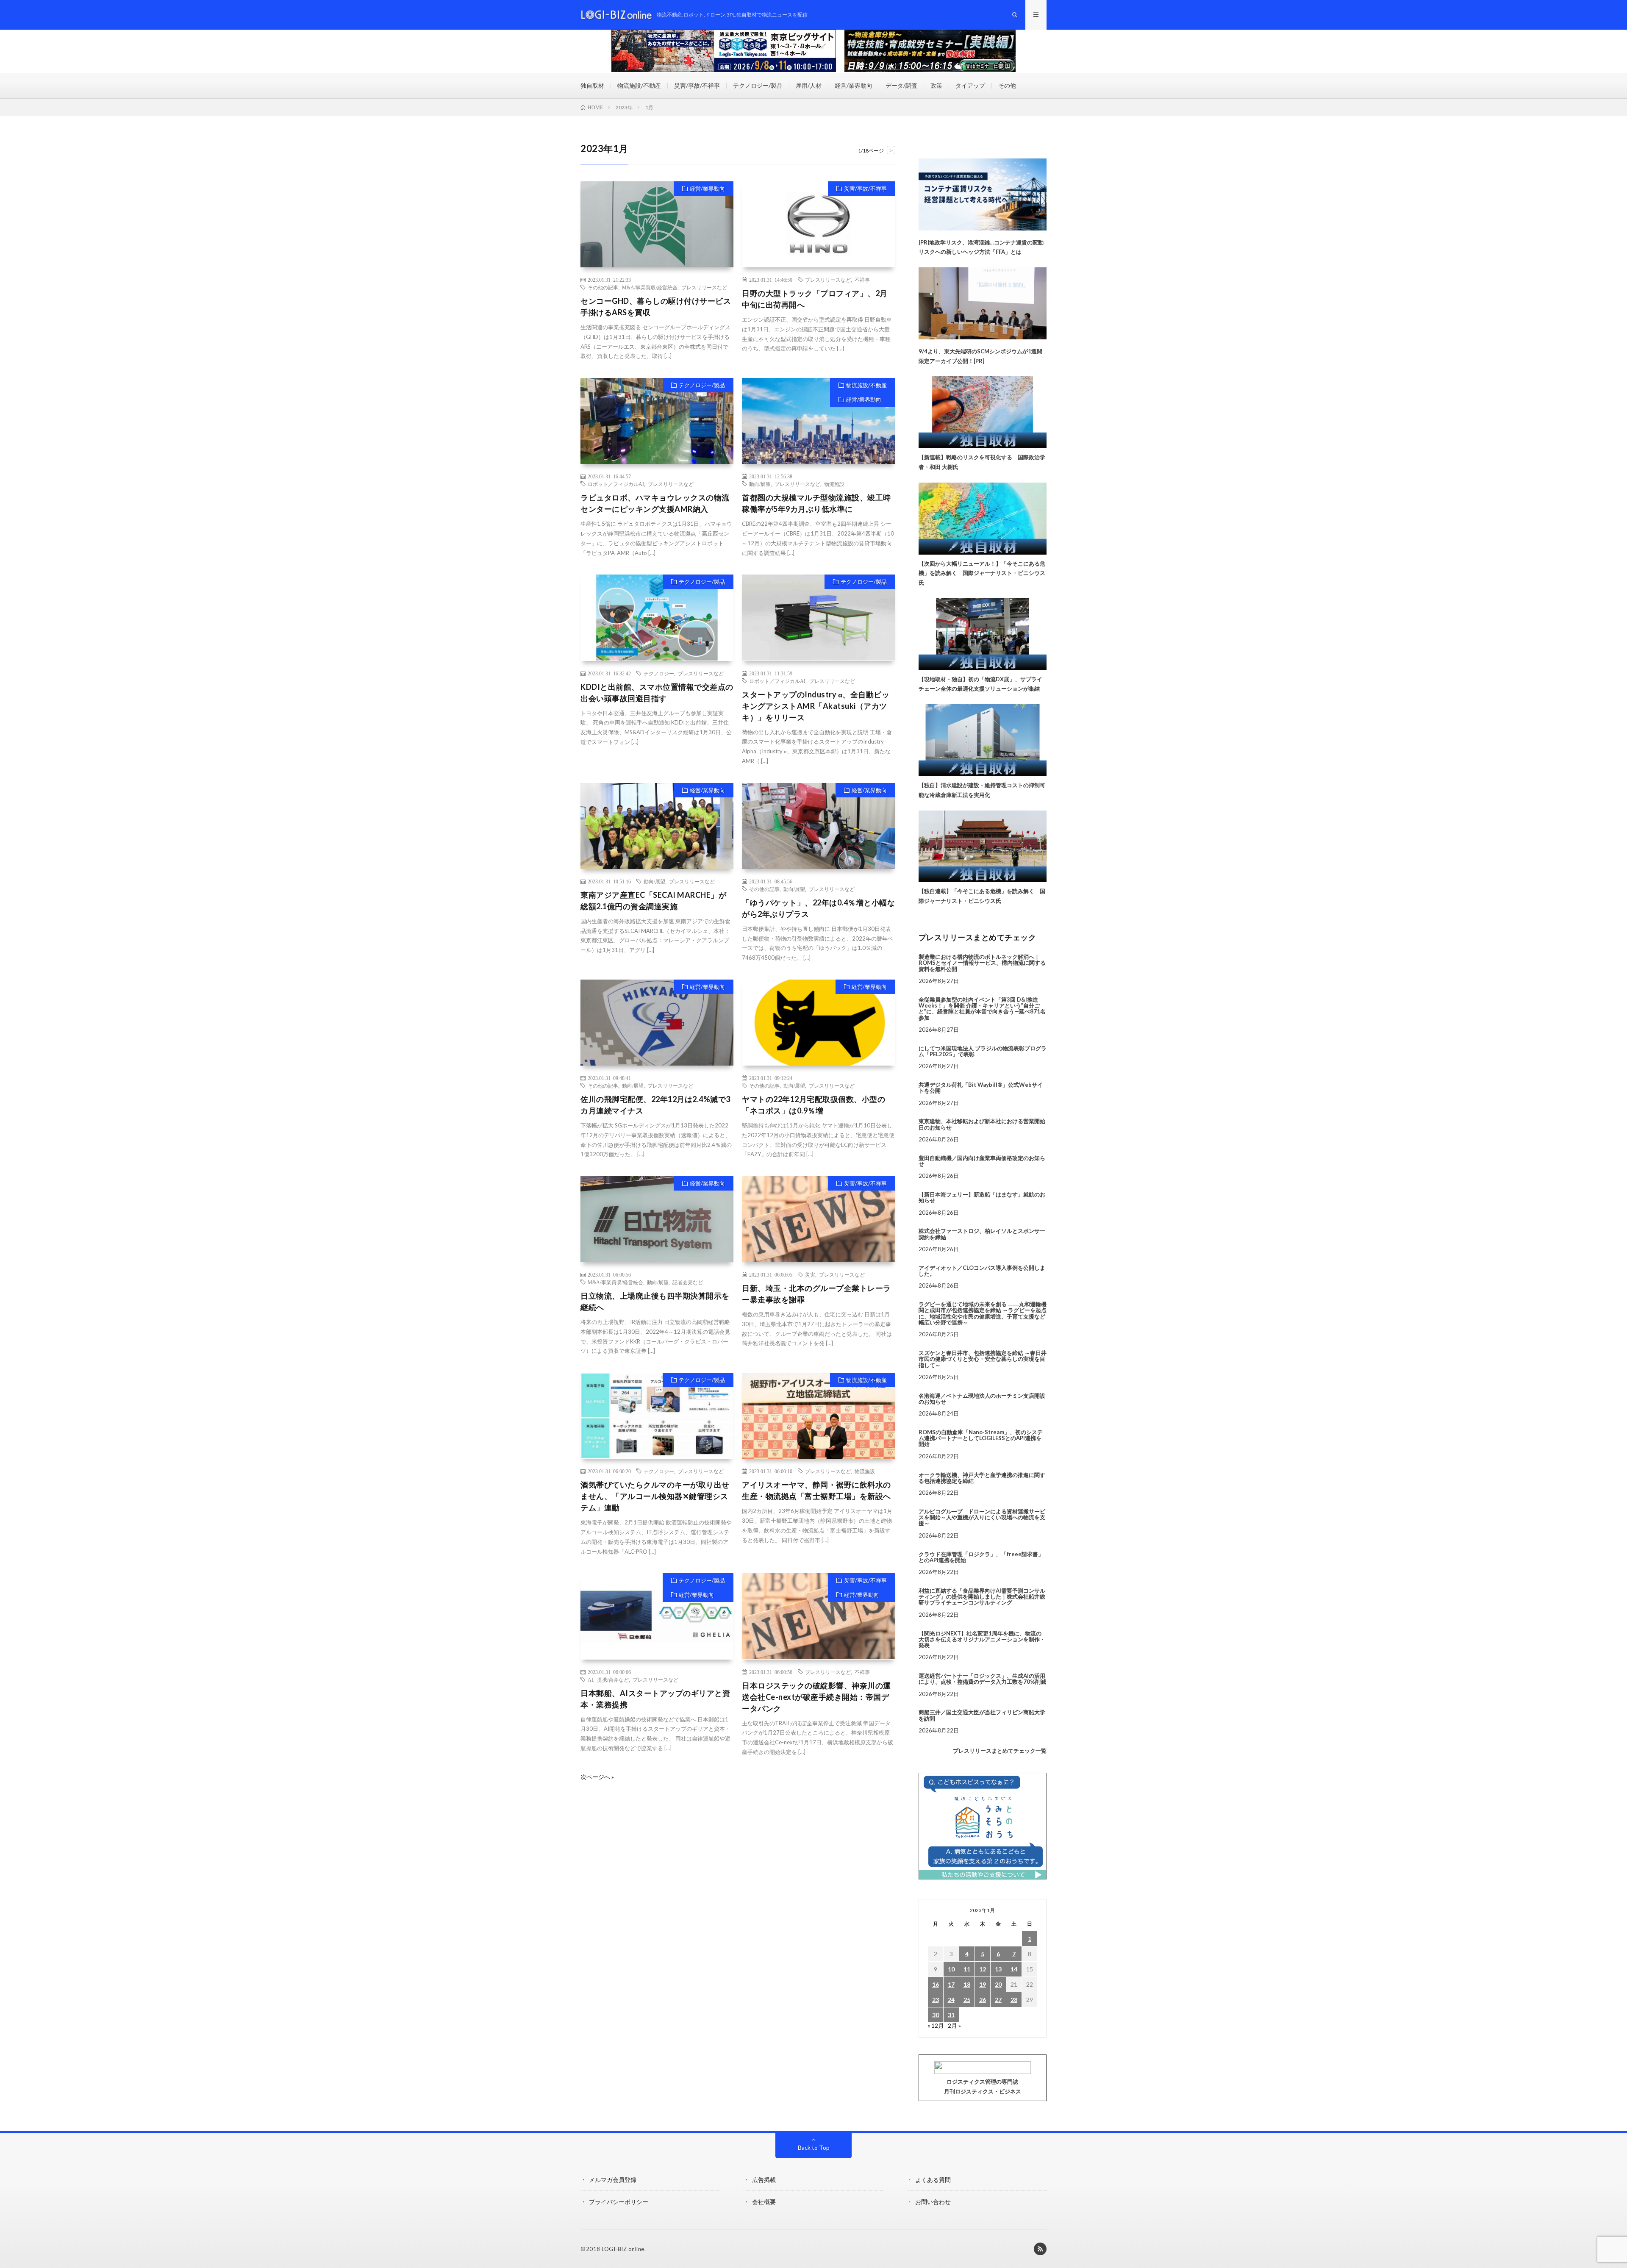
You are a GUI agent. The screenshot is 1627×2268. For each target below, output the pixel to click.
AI (590, 1679)
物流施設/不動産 (639, 85)
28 (1014, 2000)
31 (951, 2015)
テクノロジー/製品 (758, 85)
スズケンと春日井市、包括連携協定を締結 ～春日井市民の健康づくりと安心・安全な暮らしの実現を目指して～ (983, 1359)
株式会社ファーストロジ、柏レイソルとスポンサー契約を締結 (982, 1234)
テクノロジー (659, 673)
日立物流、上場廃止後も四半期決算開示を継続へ (655, 1301)
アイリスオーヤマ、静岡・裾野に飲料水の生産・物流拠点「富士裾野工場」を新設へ (816, 1490)
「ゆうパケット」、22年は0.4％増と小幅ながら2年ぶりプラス (818, 908)
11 (967, 1969)
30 (936, 2015)
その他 (1007, 85)
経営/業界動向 (854, 85)
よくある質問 (933, 2180)
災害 (810, 1274)
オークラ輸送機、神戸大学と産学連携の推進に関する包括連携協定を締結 (982, 1478)
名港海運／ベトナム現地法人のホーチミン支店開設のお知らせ (982, 1399)
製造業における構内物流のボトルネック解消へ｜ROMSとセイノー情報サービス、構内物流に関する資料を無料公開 (982, 963)
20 (998, 1984)
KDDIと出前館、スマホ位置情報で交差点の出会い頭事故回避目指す (657, 693)
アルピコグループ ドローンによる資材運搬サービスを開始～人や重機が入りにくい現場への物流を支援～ (982, 1517)
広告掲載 (764, 2180)
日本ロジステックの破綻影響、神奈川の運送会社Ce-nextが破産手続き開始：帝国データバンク (816, 1697)
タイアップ (970, 85)
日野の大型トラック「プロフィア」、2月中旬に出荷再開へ (815, 299)
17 (951, 1984)
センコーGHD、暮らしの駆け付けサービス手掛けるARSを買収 (656, 307)
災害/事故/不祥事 (697, 85)
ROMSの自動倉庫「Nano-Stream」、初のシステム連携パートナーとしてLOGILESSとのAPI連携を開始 (981, 1438)
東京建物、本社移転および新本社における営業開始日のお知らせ (982, 1124)
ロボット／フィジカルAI (616, 484)
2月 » (954, 2025)
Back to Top (814, 2147)
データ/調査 (901, 85)
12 (983, 1969)
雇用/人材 (809, 85)
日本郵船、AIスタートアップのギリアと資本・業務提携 (655, 1699)
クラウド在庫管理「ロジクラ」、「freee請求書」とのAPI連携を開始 (981, 1557)
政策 (936, 85)
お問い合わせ (933, 2202)
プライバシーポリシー (619, 2202)
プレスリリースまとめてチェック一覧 (1000, 1751)
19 (983, 1984)
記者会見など (688, 1282)
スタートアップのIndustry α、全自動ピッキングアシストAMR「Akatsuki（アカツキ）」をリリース (816, 706)
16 (936, 1984)
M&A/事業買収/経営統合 (650, 287)
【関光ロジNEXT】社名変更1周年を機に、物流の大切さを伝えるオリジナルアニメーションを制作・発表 (982, 1639)
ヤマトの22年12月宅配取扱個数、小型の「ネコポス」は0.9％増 (813, 1105)
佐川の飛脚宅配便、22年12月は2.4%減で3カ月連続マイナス (655, 1105)
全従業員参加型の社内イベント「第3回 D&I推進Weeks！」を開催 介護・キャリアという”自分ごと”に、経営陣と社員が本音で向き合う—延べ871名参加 (982, 1009)
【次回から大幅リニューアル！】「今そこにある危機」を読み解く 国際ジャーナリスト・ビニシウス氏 (982, 573)
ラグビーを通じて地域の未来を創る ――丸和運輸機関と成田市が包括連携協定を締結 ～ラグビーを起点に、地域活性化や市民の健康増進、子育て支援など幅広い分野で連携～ (983, 1313)
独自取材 (592, 85)
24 (951, 2000)
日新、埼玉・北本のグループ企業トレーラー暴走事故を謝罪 (816, 1294)
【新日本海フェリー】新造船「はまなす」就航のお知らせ (982, 1197)
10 (951, 1969)
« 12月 (936, 2025)
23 (936, 2000)
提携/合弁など (613, 1679)
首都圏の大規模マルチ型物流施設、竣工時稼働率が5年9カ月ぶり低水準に (816, 503)
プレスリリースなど (704, 287)
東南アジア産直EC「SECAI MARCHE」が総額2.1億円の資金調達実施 (653, 901)
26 (983, 2000)
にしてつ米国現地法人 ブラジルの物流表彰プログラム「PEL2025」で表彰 (983, 1051)
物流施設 (834, 484)
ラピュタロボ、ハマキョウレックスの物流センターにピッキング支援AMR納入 (655, 503)
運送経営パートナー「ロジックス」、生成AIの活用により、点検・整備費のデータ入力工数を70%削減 (982, 1679)
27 (998, 2000)
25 (967, 2000)
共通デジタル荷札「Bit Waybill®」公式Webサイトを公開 (981, 1088)
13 (998, 1969)
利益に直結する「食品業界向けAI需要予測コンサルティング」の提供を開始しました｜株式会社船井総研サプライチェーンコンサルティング (982, 1597)
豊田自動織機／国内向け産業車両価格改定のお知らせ (982, 1161)
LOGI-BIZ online (623, 2249)
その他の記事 (603, 287)
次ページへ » (597, 1777)
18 (967, 1984)
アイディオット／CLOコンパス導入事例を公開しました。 (982, 1271)
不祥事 (862, 280)
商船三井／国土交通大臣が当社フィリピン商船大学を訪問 (982, 1715)
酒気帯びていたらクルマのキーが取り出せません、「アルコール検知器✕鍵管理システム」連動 (655, 1496)
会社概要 (764, 2202)
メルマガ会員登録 (613, 2180)
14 (1014, 1969)
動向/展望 (760, 484)
